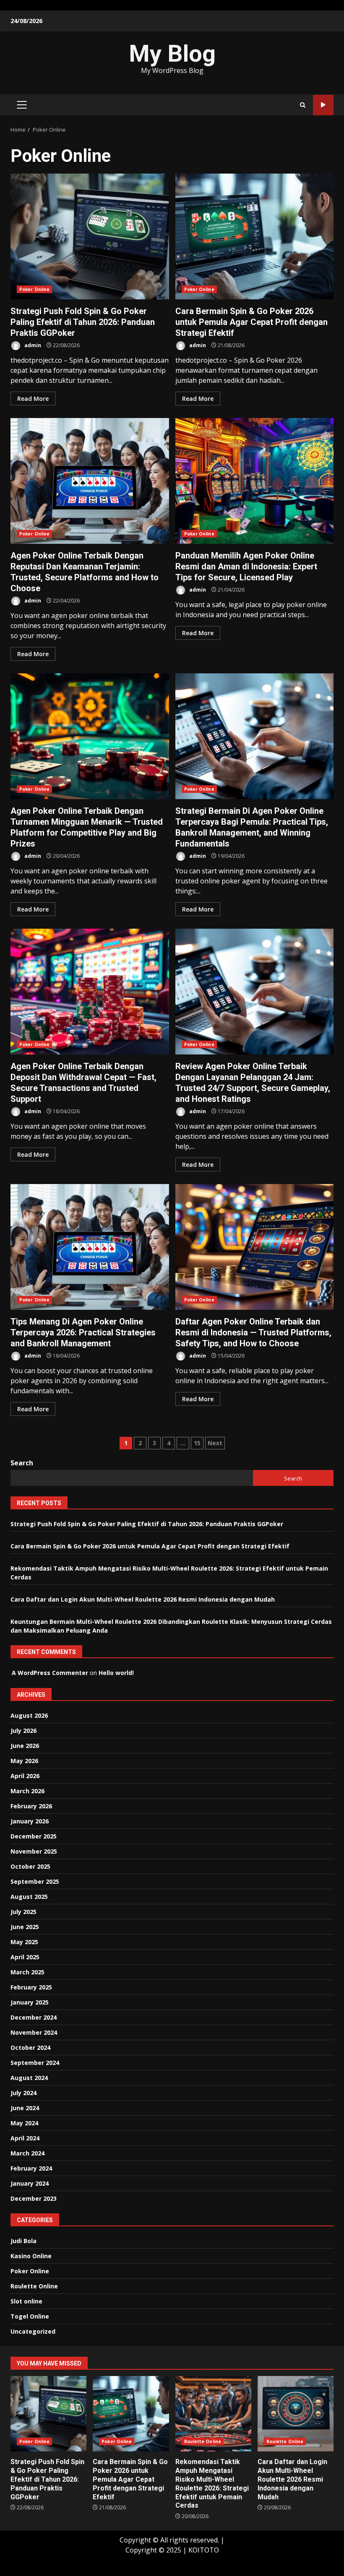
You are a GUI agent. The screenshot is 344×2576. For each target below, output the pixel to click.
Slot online (26, 2301)
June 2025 (25, 1927)
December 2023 (34, 2198)
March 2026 (27, 1791)
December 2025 (34, 1836)
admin (32, 345)
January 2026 (30, 1821)
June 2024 (25, 2108)
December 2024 (34, 2017)
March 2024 (27, 2153)
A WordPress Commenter (50, 1673)
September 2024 (35, 2063)
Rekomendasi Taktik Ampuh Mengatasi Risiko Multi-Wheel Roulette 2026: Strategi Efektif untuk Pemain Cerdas (213, 2414)
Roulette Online (34, 2286)
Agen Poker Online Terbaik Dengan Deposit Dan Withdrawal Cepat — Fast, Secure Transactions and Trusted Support (90, 992)
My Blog (172, 54)
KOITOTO (204, 2550)
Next (215, 1443)
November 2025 (34, 1851)
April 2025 (25, 1957)
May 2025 (24, 1942)
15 (197, 1443)
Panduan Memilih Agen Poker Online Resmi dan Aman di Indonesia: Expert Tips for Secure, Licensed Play (255, 481)
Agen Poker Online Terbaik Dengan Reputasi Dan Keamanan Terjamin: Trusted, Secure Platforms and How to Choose (90, 481)
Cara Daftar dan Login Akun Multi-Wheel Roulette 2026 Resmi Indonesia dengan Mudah (143, 1599)
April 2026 (25, 1776)
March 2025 (27, 1972)
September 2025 (35, 1881)
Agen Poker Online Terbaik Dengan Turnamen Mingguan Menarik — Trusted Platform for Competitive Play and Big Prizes (90, 736)
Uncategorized (33, 2331)
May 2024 (24, 2123)
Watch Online (323, 105)
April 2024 (25, 2138)
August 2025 (29, 1897)
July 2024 (23, 2093)
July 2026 (23, 1731)
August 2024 (29, 2078)
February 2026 (31, 1806)
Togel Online (30, 2316)
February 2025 (31, 1987)
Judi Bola (23, 2241)
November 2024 (34, 2032)
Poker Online (34, 289)
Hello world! (116, 1673)
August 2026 (29, 1715)
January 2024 (30, 2183)
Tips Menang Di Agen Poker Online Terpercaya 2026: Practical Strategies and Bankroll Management (90, 1247)
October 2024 (30, 2048)
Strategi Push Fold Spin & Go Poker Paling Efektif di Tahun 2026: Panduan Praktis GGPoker (90, 236)
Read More (33, 399)
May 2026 (24, 1761)
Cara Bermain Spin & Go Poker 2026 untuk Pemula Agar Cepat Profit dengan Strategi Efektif (255, 236)
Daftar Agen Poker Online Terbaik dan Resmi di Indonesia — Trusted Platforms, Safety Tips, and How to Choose (255, 1247)
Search (22, 1463)
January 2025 (30, 2002)
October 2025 (30, 1866)
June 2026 (25, 1746)
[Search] (303, 105)
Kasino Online (31, 2256)
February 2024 (31, 2168)
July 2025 (23, 1912)
